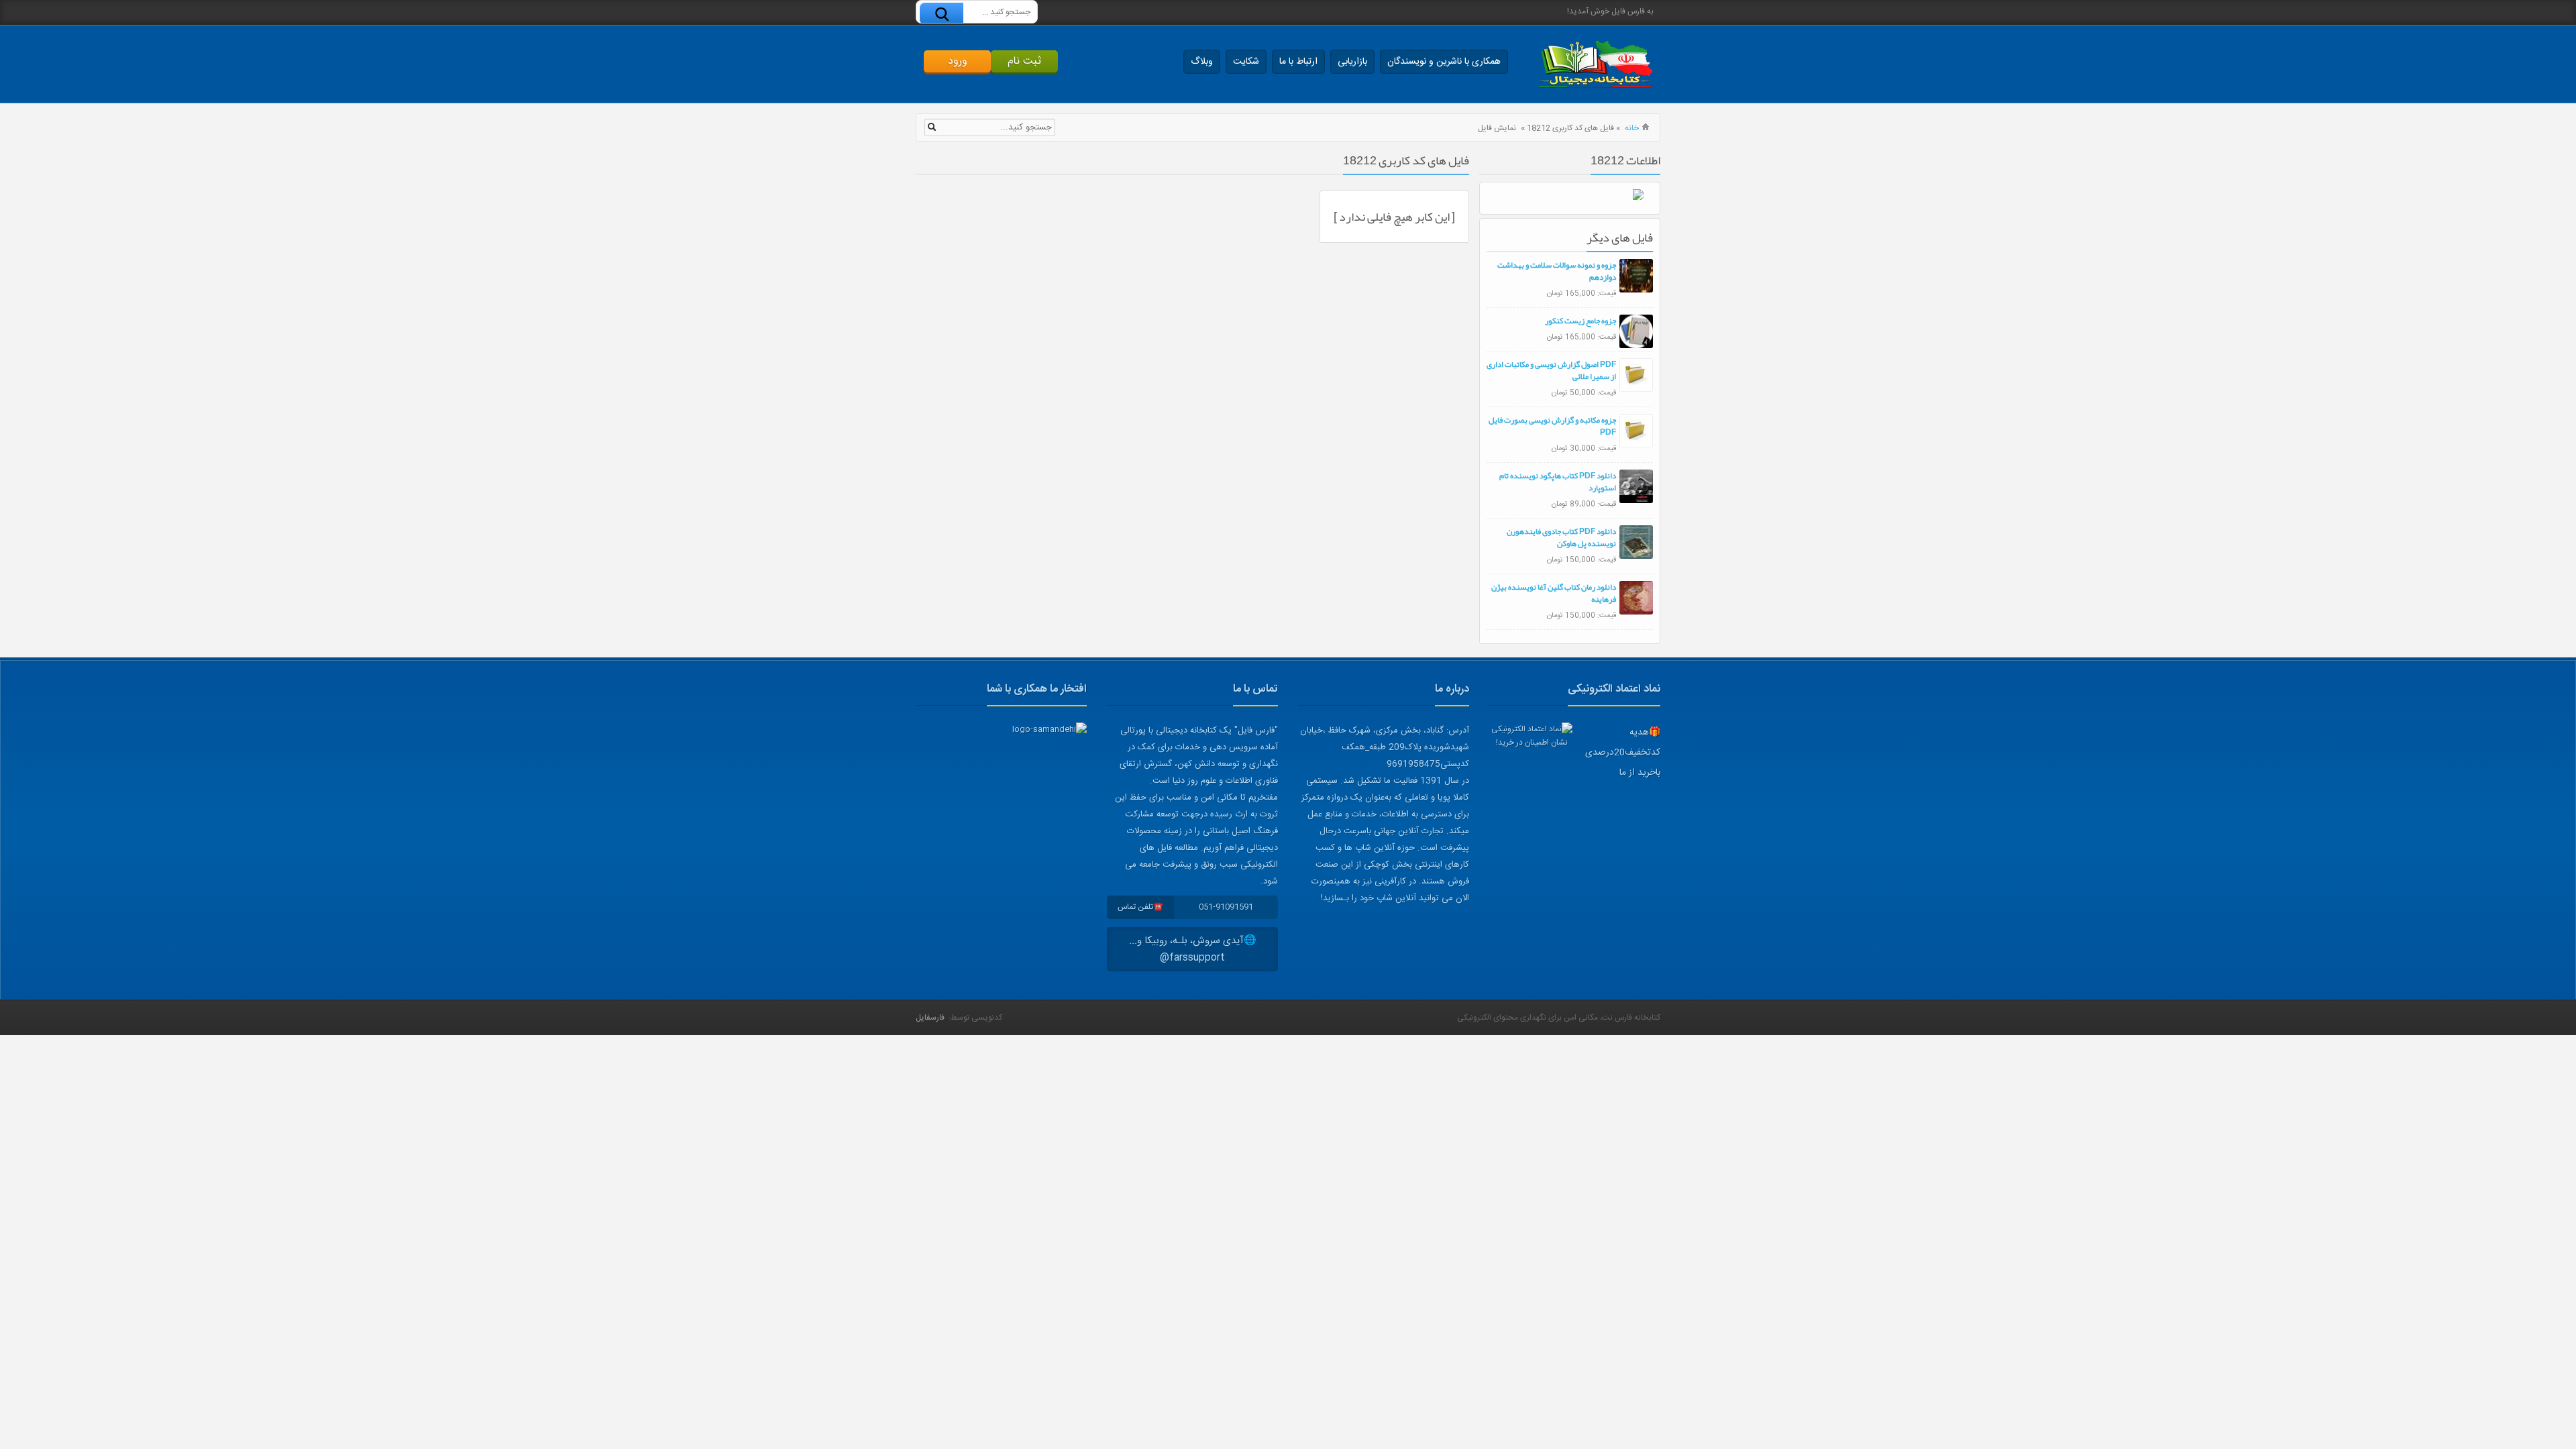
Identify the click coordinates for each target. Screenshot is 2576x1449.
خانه (1632, 128)
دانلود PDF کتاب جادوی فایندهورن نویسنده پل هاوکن (1561, 537)
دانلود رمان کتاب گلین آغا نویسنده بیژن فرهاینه (1554, 593)
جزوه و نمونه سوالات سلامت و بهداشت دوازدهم (1557, 271)
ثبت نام (1024, 61)
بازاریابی (1352, 62)
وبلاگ (1202, 62)
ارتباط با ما (1298, 62)
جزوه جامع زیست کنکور (1580, 321)
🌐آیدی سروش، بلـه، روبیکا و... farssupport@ (1193, 949)
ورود (958, 61)
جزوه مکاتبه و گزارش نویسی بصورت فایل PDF (1552, 426)
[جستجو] (942, 14)
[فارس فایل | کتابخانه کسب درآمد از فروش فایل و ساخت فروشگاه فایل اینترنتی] (1595, 64)
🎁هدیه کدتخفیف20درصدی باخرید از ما (1623, 753)
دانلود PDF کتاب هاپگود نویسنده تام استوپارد (1558, 482)
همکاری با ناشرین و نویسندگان (1444, 62)
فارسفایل (930, 1018)
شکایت (1246, 62)
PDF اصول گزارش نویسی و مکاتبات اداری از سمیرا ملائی (1551, 370)
